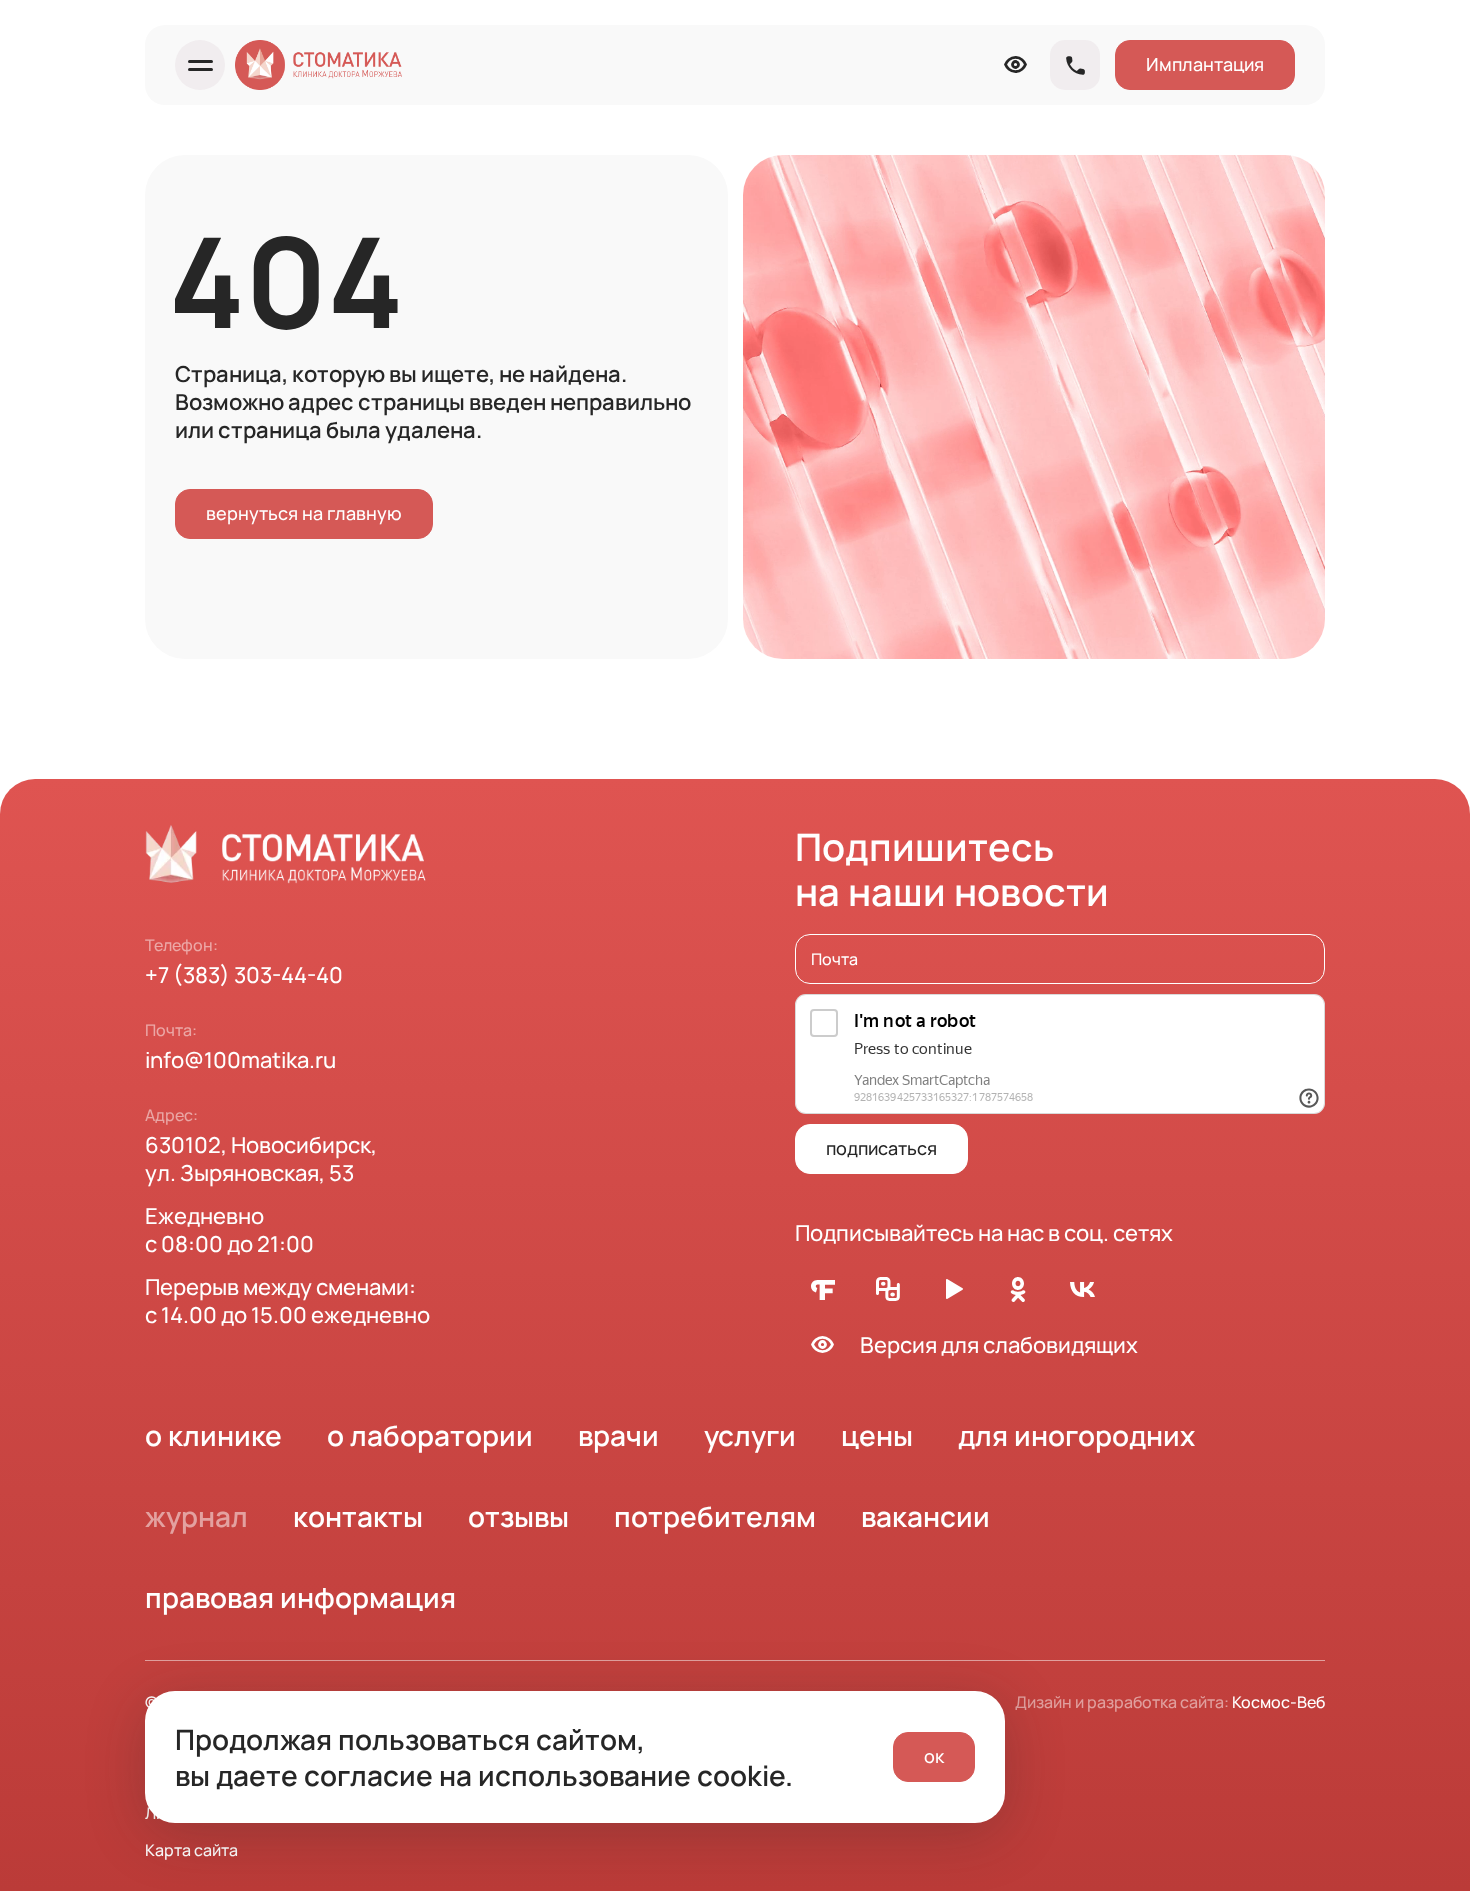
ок (934, 1756)
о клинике (213, 1435)
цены (877, 1435)
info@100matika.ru (240, 1060)
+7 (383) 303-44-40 (244, 975)
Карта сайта (191, 1850)
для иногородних (1076, 1435)
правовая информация (300, 1597)
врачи (618, 1435)
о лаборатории (430, 1435)
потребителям (715, 1516)
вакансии (925, 1516)
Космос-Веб (1278, 1702)
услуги (750, 1435)
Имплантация (1205, 64)
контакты (358, 1516)
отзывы (518, 1516)
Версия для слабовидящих (999, 1345)
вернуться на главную (304, 513)
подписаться (881, 1148)
